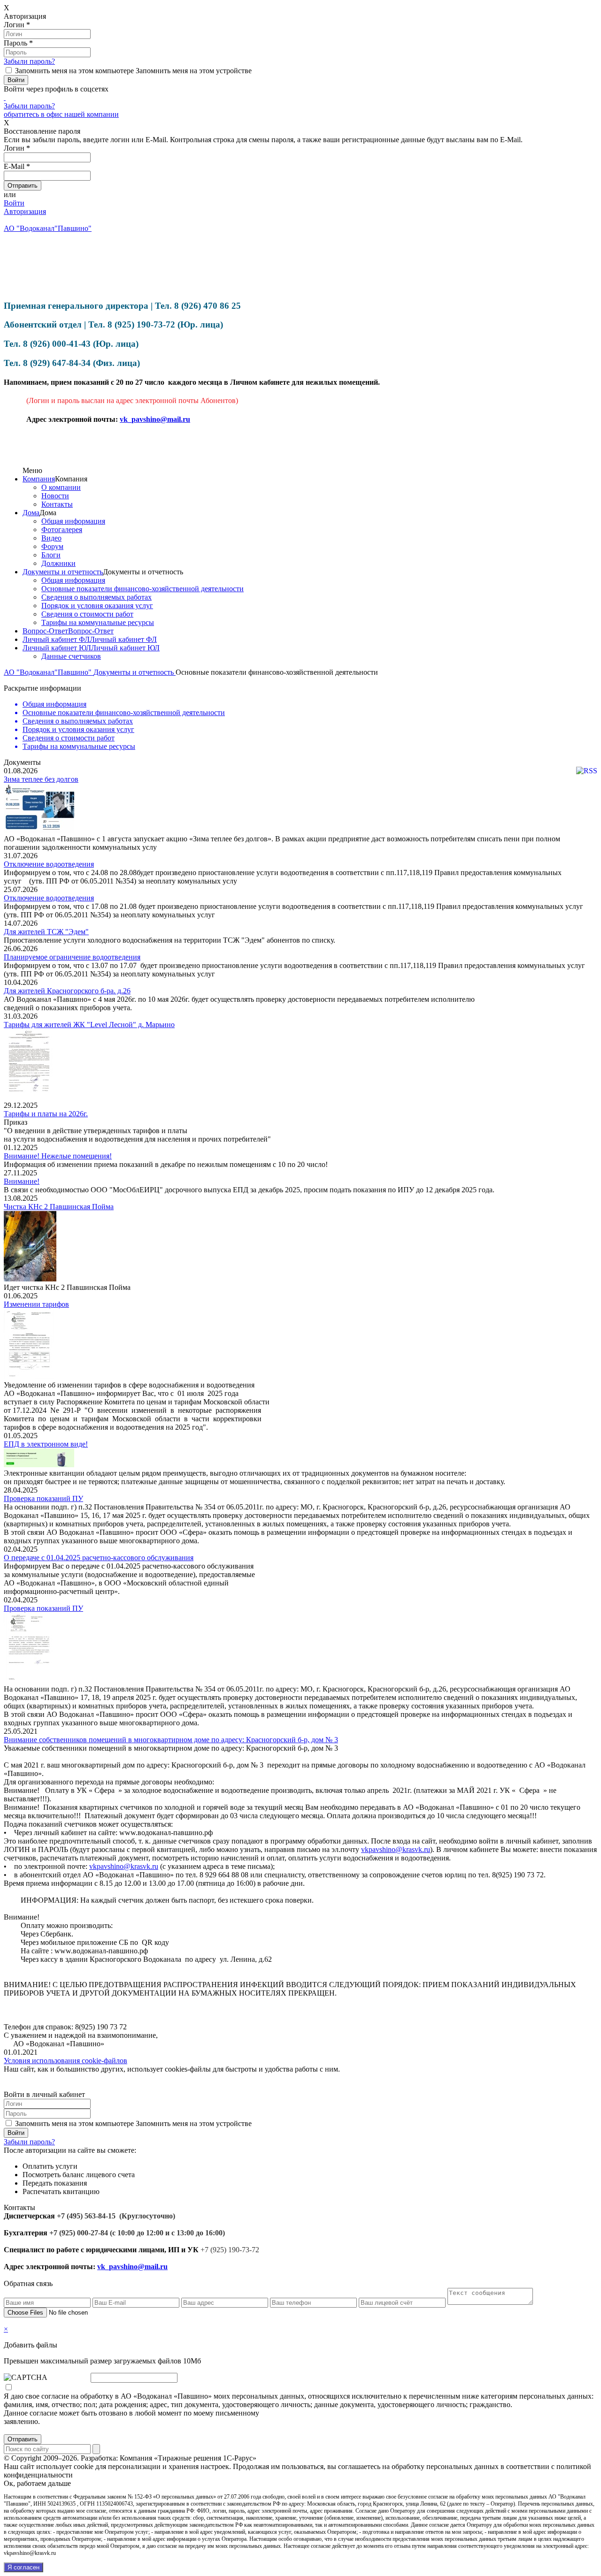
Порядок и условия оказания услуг (97, 606)
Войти (14, 203)
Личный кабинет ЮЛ (57, 648)
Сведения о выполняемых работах (96, 597)
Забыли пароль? (29, 61)
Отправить (23, 2439)
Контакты (57, 504)
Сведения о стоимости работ (87, 614)
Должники (58, 563)
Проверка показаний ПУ (43, 1498)
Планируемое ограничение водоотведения (72, 957)
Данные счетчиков (71, 656)
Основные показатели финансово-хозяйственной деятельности (143, 589)
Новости (55, 496)
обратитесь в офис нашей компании (61, 114)
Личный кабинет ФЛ (56, 639)
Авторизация (25, 211)
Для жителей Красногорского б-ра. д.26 (67, 991)
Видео (51, 538)
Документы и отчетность (63, 572)
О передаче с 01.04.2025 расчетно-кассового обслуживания (99, 1558)
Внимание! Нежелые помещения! (58, 1156)
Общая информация (73, 521)
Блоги (51, 555)
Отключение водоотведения (49, 864)
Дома (31, 513)
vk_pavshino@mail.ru (155, 419)
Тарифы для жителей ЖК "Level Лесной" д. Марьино (89, 1025)
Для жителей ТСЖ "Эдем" (46, 932)
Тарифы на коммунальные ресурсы (98, 622)
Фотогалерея (62, 530)
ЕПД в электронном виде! (46, 1444)
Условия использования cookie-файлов (65, 2061)
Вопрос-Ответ (45, 631)
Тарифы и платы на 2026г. (46, 1114)
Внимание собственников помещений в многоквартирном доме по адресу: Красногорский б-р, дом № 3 (171, 1740)
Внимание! (22, 1181)
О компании (61, 487)
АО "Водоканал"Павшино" (49, 672)
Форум (52, 546)
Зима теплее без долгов (41, 779)
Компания (39, 479)
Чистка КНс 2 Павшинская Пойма (59, 1207)
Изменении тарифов (36, 1304)
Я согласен (23, 2567)
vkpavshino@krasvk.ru (396, 1849)
